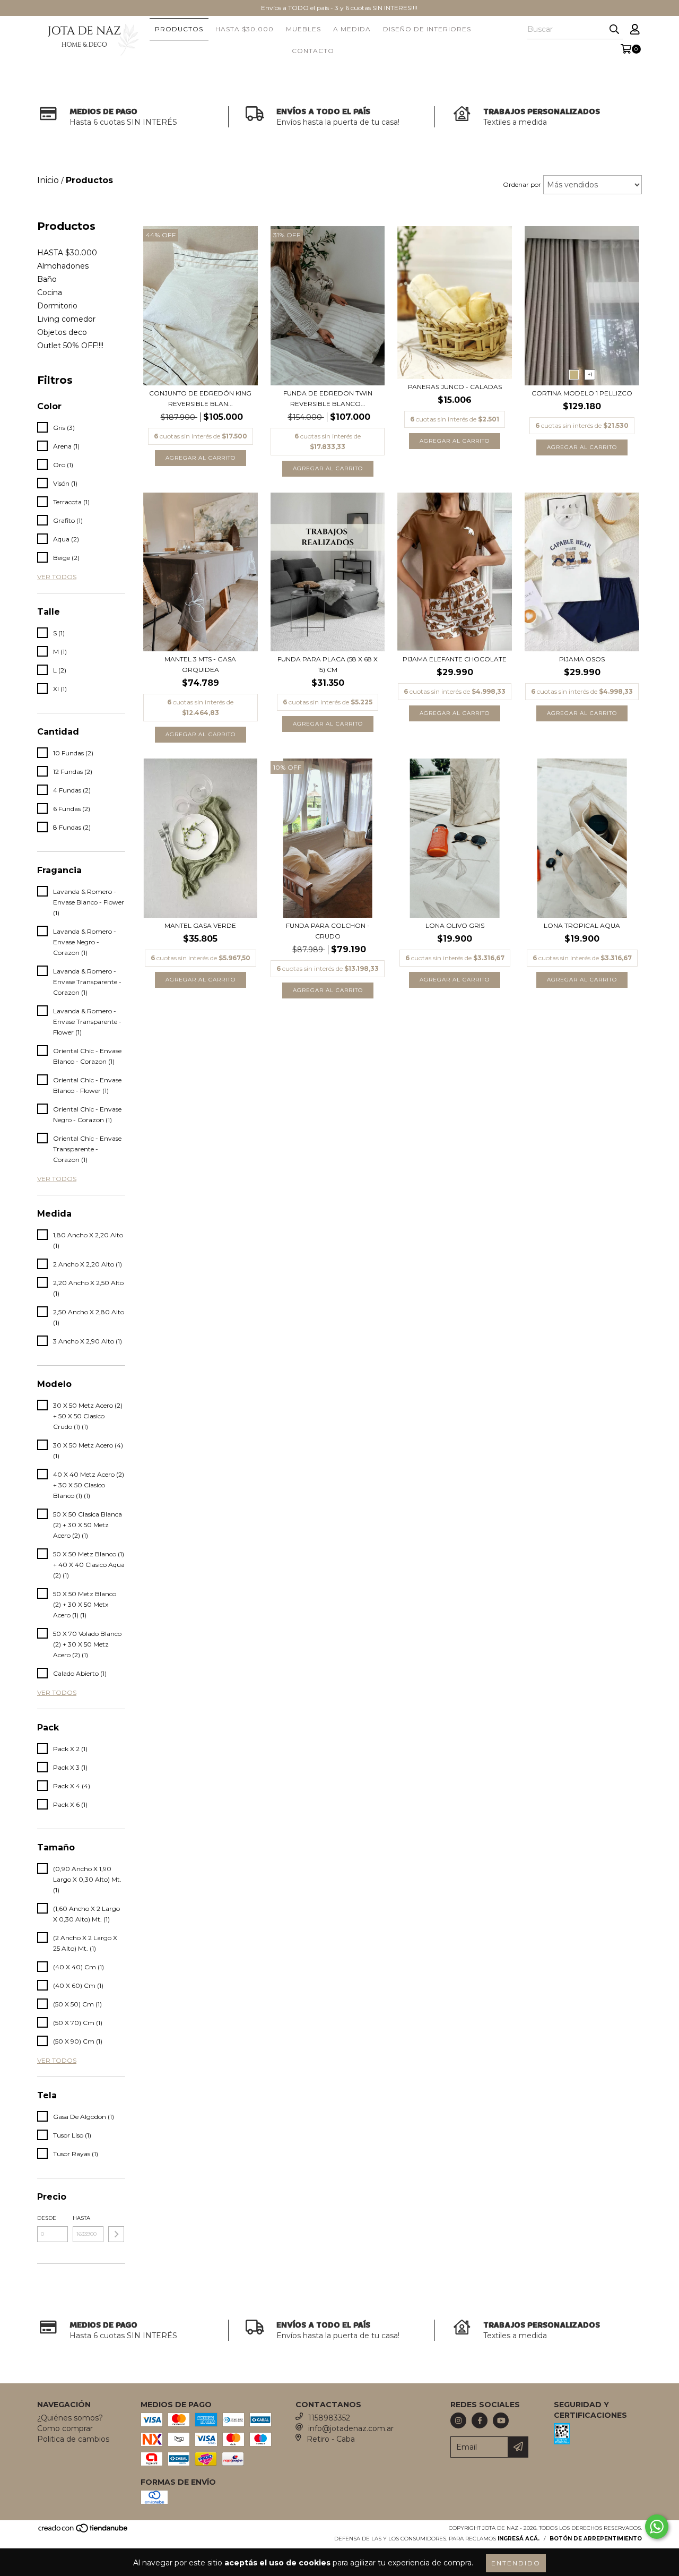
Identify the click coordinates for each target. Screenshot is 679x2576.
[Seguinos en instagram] (458, 2420)
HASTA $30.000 (245, 29)
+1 (590, 374)
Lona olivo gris (455, 925)
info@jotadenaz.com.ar (351, 2428)
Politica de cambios (73, 2439)
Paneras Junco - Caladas (455, 387)
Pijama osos (582, 659)
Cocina (50, 292)
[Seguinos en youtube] (501, 2420)
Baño (47, 279)
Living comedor (66, 319)
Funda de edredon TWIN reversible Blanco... (328, 398)
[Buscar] (614, 30)
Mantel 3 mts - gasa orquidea (200, 664)
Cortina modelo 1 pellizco (582, 393)
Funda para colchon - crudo (328, 931)
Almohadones (63, 266)
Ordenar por (522, 184)
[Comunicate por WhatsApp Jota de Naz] (657, 2527)
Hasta (81, 2218)
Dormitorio (57, 306)
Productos (179, 29)
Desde (47, 2218)
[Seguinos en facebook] (480, 2420)
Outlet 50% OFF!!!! (70, 346)
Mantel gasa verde (200, 925)
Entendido (516, 2563)
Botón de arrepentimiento (596, 2539)
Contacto (313, 51)
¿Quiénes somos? (70, 2418)
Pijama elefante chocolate (455, 659)
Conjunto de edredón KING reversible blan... (200, 398)
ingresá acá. (519, 2539)
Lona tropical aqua (582, 925)
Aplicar (116, 2234)
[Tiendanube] (84, 2531)
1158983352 (329, 2418)
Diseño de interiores (427, 29)
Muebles (303, 29)
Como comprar (65, 2428)
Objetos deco (62, 332)
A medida (352, 29)
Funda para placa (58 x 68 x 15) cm (328, 664)
